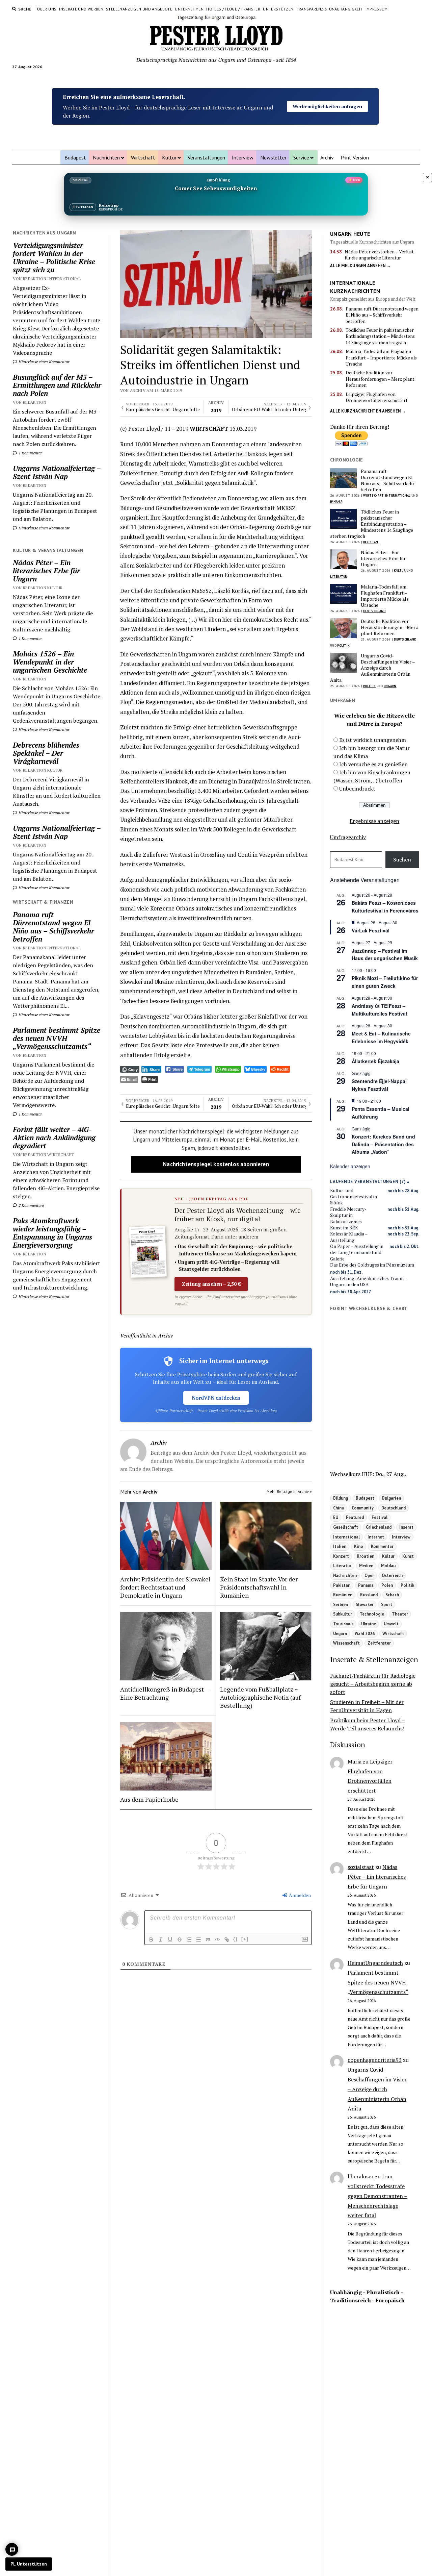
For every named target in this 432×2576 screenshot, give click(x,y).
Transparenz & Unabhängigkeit (329, 9)
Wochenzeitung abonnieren (328, 114)
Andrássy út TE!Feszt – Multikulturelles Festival (379, 1010)
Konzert (341, 1556)
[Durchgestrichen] (180, 1940)
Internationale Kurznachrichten (355, 287)
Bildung (341, 1498)
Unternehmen (189, 9)
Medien (366, 1566)
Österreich (392, 1575)
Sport (387, 1604)
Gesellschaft (346, 1527)
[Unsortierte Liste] (198, 1940)
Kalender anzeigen (350, 1166)
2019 (216, 407)
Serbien (341, 1604)
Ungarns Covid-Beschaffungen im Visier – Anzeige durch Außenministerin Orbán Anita (372, 668)
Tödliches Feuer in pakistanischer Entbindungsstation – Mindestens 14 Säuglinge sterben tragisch (380, 336)
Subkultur (343, 1614)
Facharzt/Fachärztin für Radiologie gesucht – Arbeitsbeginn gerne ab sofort (373, 1684)
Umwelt (391, 1624)
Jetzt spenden (327, 99)
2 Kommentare (31, 1205)
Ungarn (390, 686)
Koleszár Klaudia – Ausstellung (349, 1237)
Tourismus (343, 1624)
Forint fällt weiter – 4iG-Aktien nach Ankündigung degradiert (54, 1137)
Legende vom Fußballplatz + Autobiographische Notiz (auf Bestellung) (260, 1697)
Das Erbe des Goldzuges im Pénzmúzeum (372, 1265)
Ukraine (369, 1624)
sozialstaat (361, 1867)
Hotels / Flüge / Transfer (233, 9)
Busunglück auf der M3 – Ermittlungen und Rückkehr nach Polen (57, 385)
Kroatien (366, 1556)
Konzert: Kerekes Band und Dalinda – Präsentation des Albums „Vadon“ (383, 1144)
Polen (387, 1585)
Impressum (377, 9)
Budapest (75, 157)
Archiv (327, 157)
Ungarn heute (350, 234)
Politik (343, 645)
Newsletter (273, 157)
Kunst (408, 1556)
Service (301, 157)
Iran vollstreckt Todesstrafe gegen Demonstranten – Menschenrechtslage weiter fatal (377, 2196)
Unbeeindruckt (357, 789)
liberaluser (361, 2176)
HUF (367, 1474)
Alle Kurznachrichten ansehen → (368, 411)
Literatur (339, 577)
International (398, 495)
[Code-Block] (217, 1940)
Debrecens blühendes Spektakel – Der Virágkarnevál (46, 753)
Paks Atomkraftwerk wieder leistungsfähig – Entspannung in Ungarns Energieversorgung (52, 1233)
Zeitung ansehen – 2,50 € (211, 1284)
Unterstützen (278, 9)
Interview (243, 157)
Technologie (372, 1614)
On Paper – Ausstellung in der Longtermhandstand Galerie (357, 1253)
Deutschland (374, 611)
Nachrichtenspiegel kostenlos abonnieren (216, 1164)
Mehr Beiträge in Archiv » (289, 1491)
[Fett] (151, 1940)
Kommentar (382, 1546)
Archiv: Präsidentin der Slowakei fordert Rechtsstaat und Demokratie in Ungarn (165, 1587)
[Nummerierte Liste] (189, 1940)
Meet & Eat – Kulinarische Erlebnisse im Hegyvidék (381, 1037)
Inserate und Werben (81, 9)
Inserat (406, 1527)
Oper (369, 1575)
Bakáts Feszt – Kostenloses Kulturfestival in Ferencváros (385, 907)
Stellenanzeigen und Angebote (139, 9)
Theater (400, 1614)
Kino (359, 1546)
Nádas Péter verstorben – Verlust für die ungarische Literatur (379, 255)
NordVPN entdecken (216, 1398)
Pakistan (371, 542)
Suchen (402, 859)
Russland (369, 1595)
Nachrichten (106, 157)
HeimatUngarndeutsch (375, 1963)
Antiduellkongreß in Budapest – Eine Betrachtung (164, 1693)
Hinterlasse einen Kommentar (44, 362)
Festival (380, 1517)
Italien (340, 1546)
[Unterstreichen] (170, 1940)
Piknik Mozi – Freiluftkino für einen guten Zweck (385, 982)
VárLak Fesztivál (371, 930)
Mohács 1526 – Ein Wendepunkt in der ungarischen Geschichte (50, 662)
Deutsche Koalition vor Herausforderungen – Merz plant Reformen (380, 379)
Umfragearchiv (348, 837)
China (339, 1508)
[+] (245, 1939)
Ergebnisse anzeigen (374, 821)
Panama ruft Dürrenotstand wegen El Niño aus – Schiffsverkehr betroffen (53, 927)
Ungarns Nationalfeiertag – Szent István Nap (57, 472)
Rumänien (343, 1595)
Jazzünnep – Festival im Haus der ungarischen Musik (385, 955)
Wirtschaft (143, 157)
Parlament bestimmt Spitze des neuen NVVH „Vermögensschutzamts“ (57, 1038)
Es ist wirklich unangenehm (373, 740)
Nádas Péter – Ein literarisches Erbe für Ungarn (46, 571)
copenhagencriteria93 (375, 2060)
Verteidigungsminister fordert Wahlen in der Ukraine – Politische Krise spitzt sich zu (54, 257)
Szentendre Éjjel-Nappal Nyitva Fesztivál (379, 1085)
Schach (392, 1595)
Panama (336, 502)
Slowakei (364, 1604)
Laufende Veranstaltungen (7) (368, 1182)
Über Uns (47, 9)
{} (236, 1939)
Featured (355, 1517)
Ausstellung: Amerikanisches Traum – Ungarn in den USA (369, 1281)
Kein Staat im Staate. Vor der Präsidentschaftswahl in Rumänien (259, 1587)
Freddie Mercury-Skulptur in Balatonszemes (348, 1215)
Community (363, 1508)
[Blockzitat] (208, 1940)
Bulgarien (391, 1498)
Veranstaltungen (206, 157)
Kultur (169, 157)
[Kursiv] (161, 1940)
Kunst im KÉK (344, 1228)
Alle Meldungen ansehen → (360, 266)
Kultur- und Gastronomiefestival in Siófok (354, 1197)
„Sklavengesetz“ (151, 1017)
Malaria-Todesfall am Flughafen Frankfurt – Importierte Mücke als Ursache (381, 358)
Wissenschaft (346, 1643)
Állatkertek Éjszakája (375, 1061)
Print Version (355, 157)
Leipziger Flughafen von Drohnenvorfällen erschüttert (377, 397)
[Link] (227, 1940)
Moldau (388, 1566)
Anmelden (299, 1895)
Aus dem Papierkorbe (149, 1799)
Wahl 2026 (365, 1633)
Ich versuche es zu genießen (373, 764)
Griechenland (379, 1527)
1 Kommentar (30, 453)
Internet (376, 1537)
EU (336, 1517)
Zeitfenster (379, 1643)
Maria (355, 1761)
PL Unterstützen (29, 2564)
